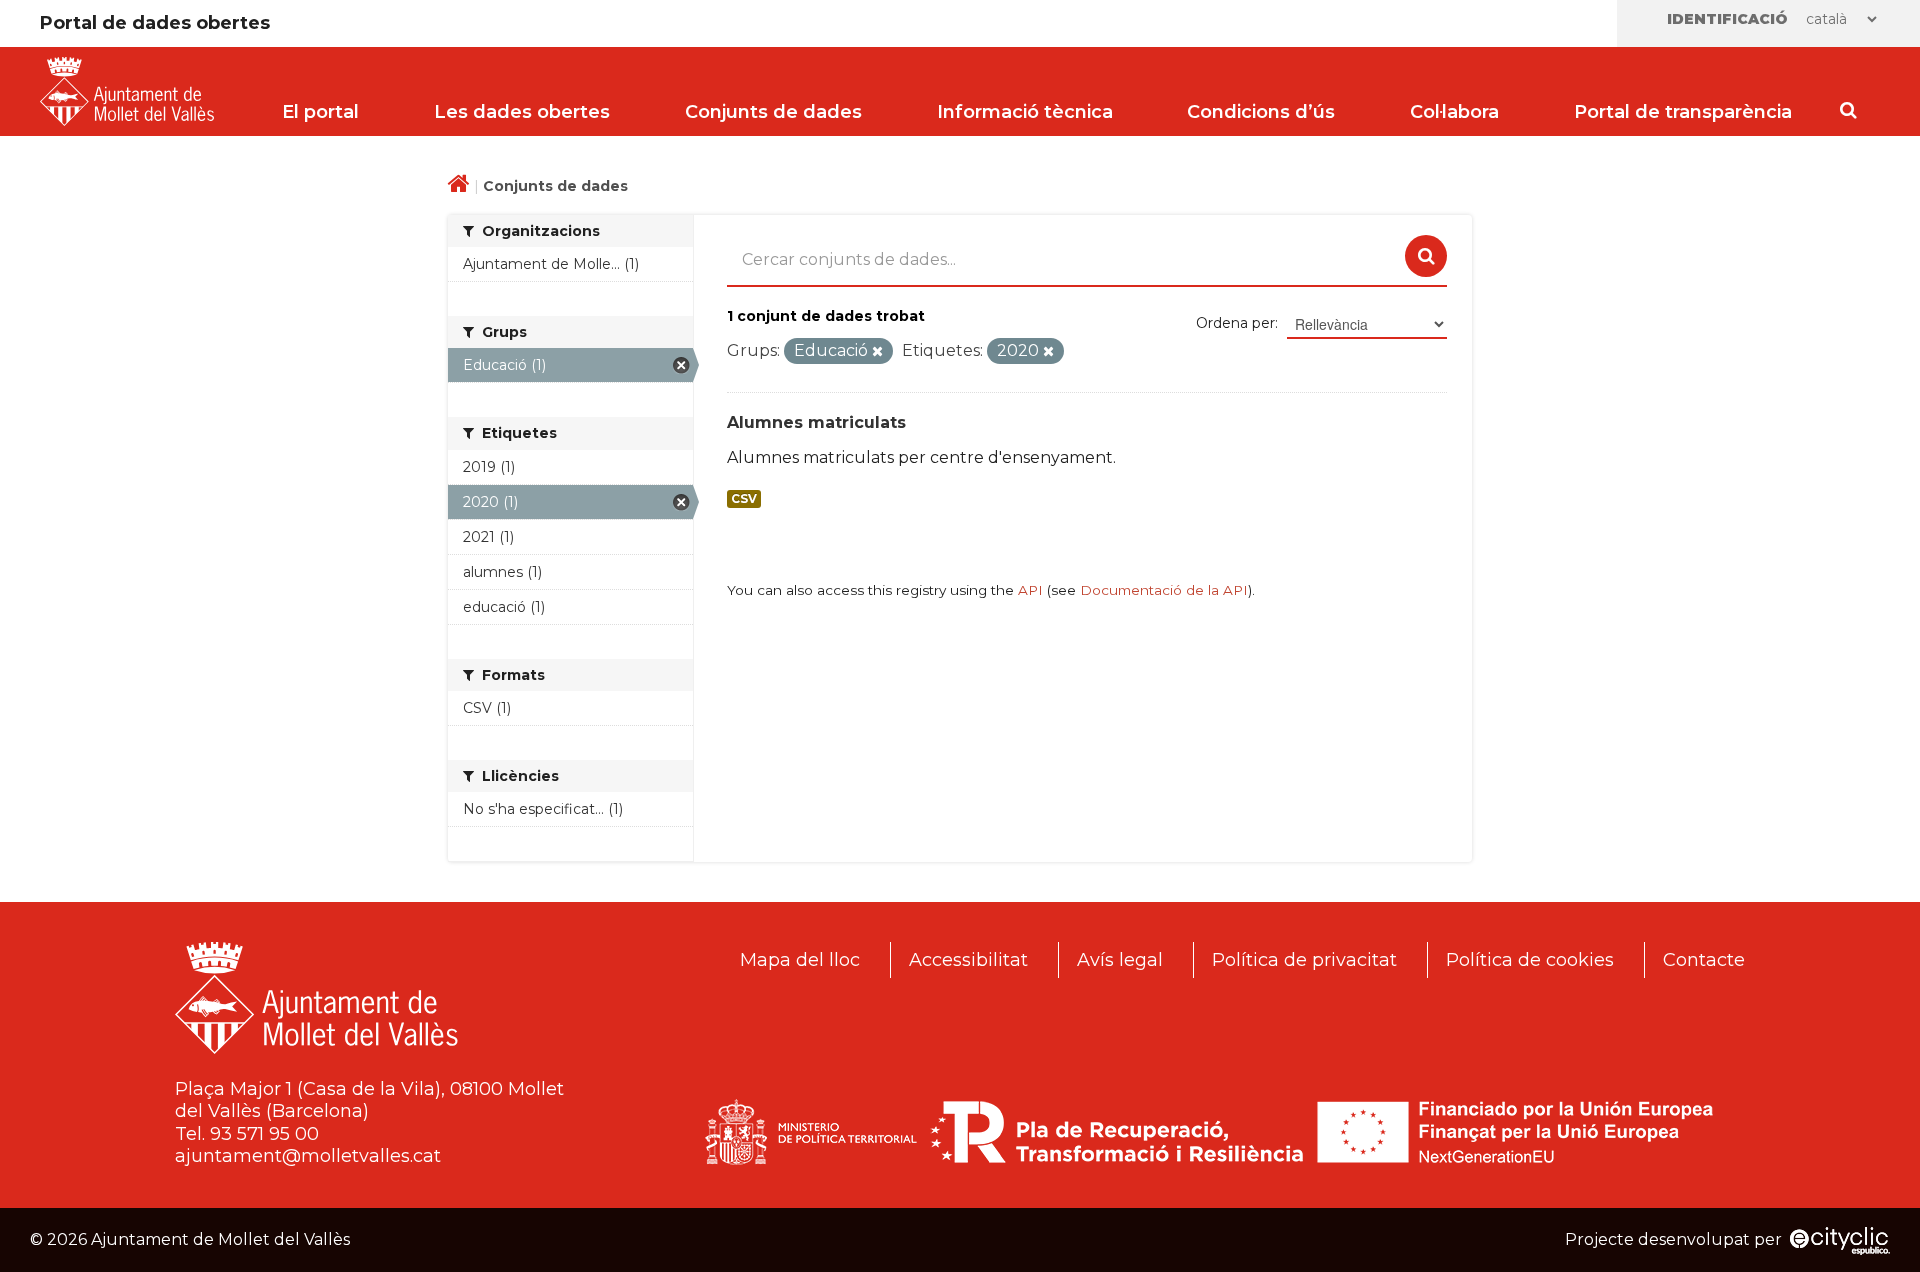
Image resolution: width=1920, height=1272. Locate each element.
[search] (1426, 256)
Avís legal (1120, 960)
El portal (320, 112)
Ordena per (1235, 323)
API (1030, 590)
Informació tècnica (1025, 112)
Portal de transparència (1683, 112)
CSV (744, 499)
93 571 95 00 (264, 1134)
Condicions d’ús (1261, 112)
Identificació (1727, 19)
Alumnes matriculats (816, 422)
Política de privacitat (1304, 960)
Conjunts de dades (773, 112)
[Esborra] (877, 352)
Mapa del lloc (800, 960)
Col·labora (1454, 112)
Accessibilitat (968, 960)
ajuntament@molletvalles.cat (308, 1156)
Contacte (1704, 960)
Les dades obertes (522, 112)
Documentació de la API (1164, 590)
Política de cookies (1530, 960)
